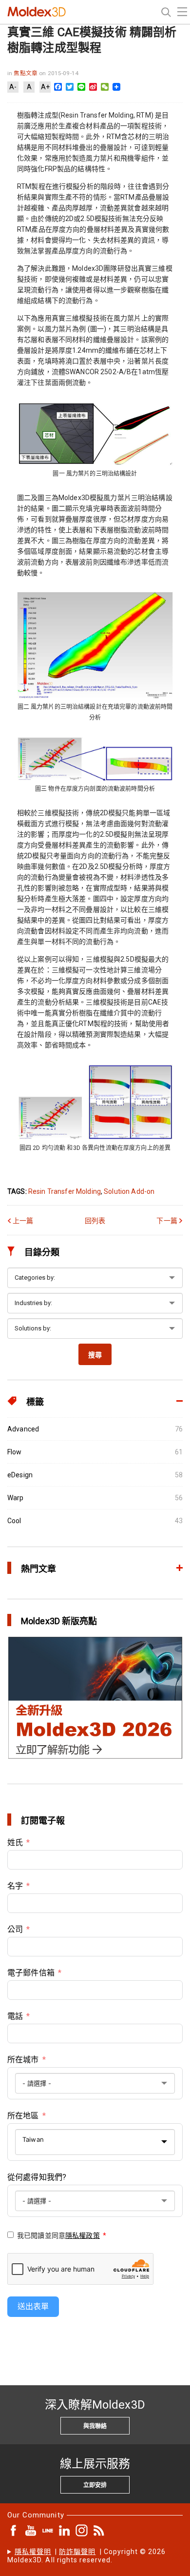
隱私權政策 (83, 2235)
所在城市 (23, 2060)
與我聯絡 (95, 2426)
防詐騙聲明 (77, 2552)
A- (13, 87)
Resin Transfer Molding (65, 1191)
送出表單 (33, 2306)
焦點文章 (26, 73)
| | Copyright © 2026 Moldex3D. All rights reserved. (87, 2556)
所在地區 (23, 2116)
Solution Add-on (129, 1191)
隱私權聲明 (33, 2552)
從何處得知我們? (37, 2177)
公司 (15, 1929)
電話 (15, 2016)
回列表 (95, 1221)
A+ (45, 87)
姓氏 (15, 1842)
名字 (15, 1886)
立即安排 (95, 2485)
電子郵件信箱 (31, 1973)
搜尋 (95, 1355)
